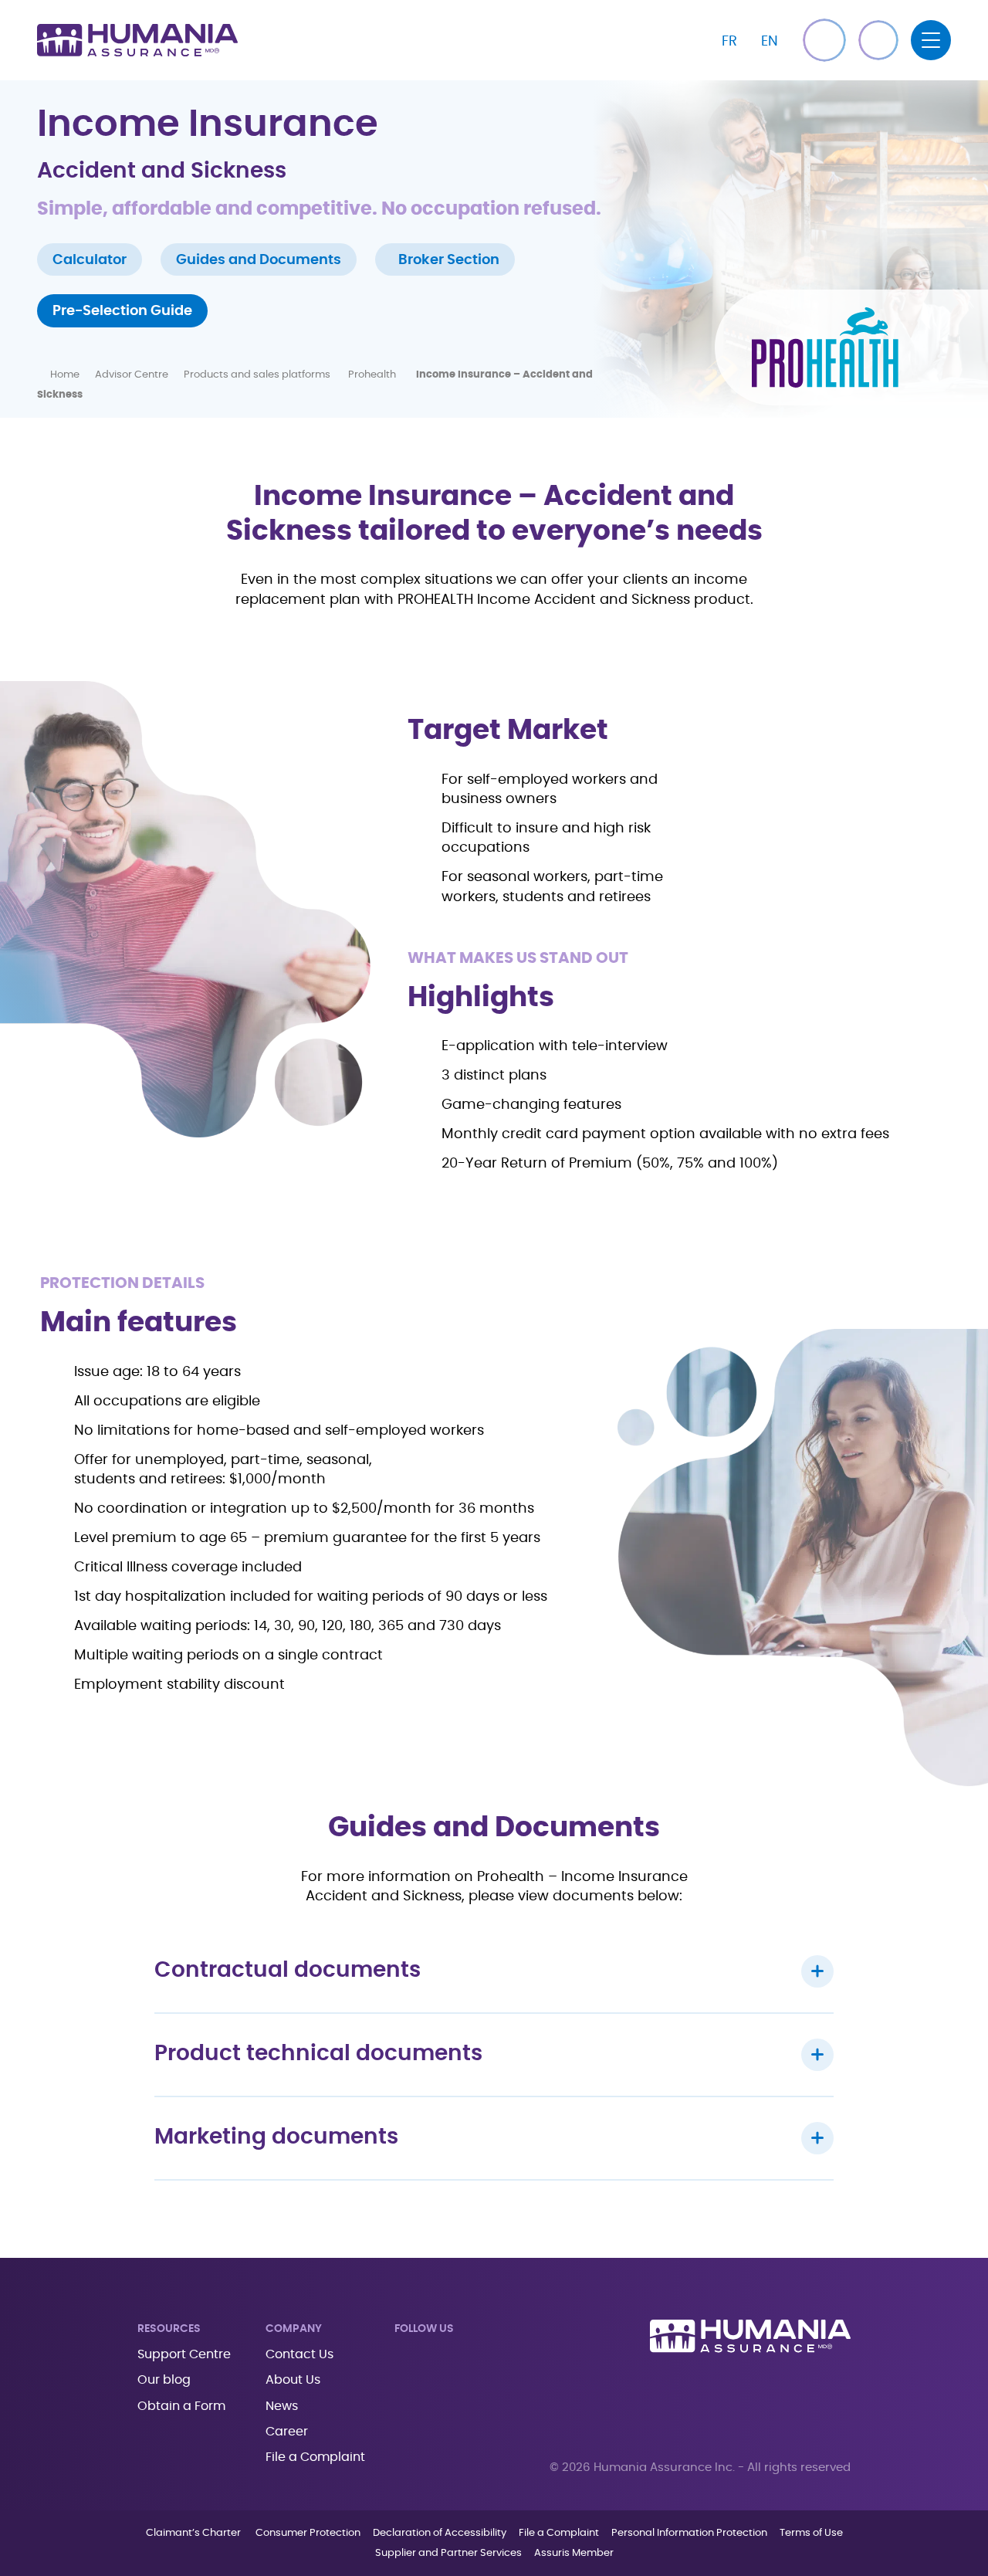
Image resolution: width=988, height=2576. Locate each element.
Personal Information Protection (689, 2533)
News (282, 2406)
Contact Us (299, 2354)
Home (65, 375)
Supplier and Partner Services (448, 2553)
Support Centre (184, 2354)
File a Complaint (315, 2457)
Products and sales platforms (258, 375)
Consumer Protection (308, 2533)
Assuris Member (574, 2553)
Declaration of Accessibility (440, 2533)
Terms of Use (811, 2533)
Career (287, 2432)
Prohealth (374, 375)
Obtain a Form (181, 2406)
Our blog (164, 2380)
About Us (293, 2380)
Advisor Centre (132, 375)
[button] (878, 40)
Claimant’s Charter (195, 2533)
